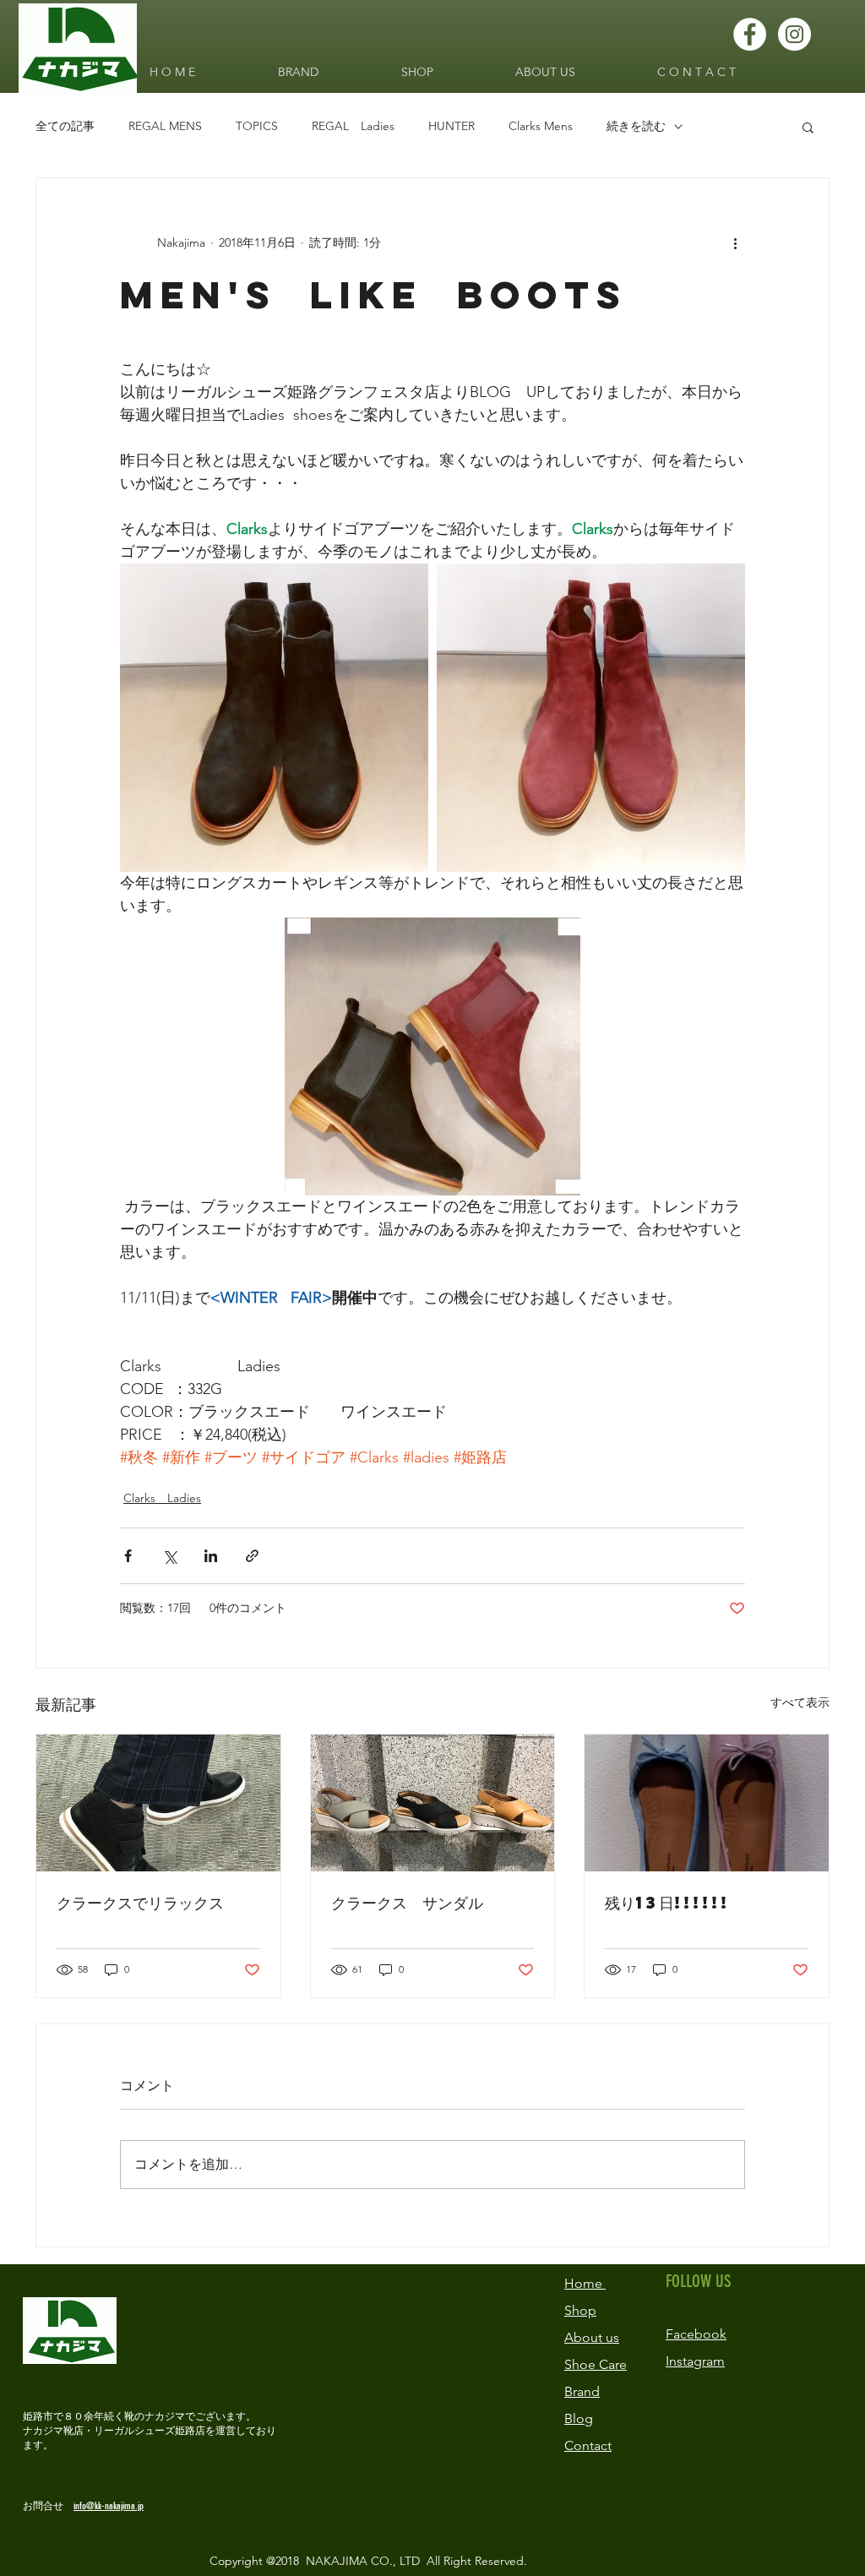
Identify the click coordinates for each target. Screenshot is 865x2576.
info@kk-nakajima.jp (109, 2506)
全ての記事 (65, 126)
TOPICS (257, 126)
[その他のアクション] (735, 242)
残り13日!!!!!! (667, 1902)
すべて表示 (800, 1702)
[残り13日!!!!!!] (707, 1803)
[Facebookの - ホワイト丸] (750, 34)
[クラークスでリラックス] (158, 1803)
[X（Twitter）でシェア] (169, 1556)
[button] (808, 127)
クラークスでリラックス (140, 1902)
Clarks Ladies (162, 1498)
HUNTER (452, 126)
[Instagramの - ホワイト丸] (794, 34)
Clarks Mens (541, 126)
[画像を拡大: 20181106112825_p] (591, 718)
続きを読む (636, 126)
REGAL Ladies (353, 126)
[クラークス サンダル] (433, 1803)
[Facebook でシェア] (128, 1556)
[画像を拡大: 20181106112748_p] (274, 718)
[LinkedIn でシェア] (211, 1556)
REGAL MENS (165, 126)
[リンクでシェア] (252, 1556)
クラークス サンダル (407, 1902)
